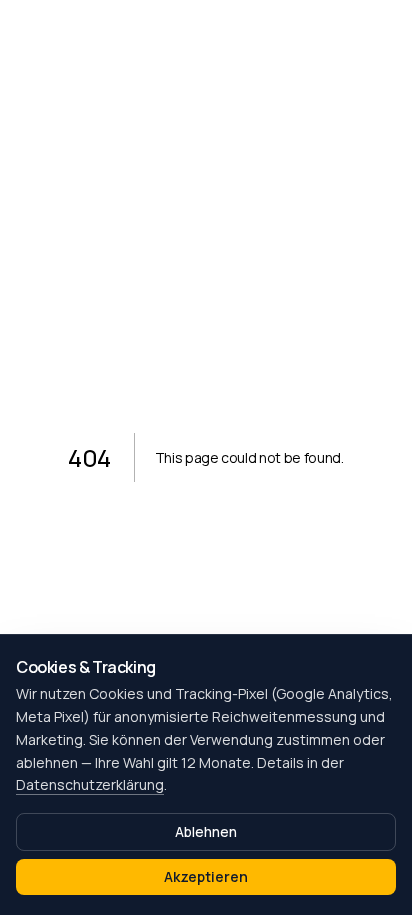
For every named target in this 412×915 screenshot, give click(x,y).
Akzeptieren (206, 876)
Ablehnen (206, 831)
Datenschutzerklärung (90, 784)
